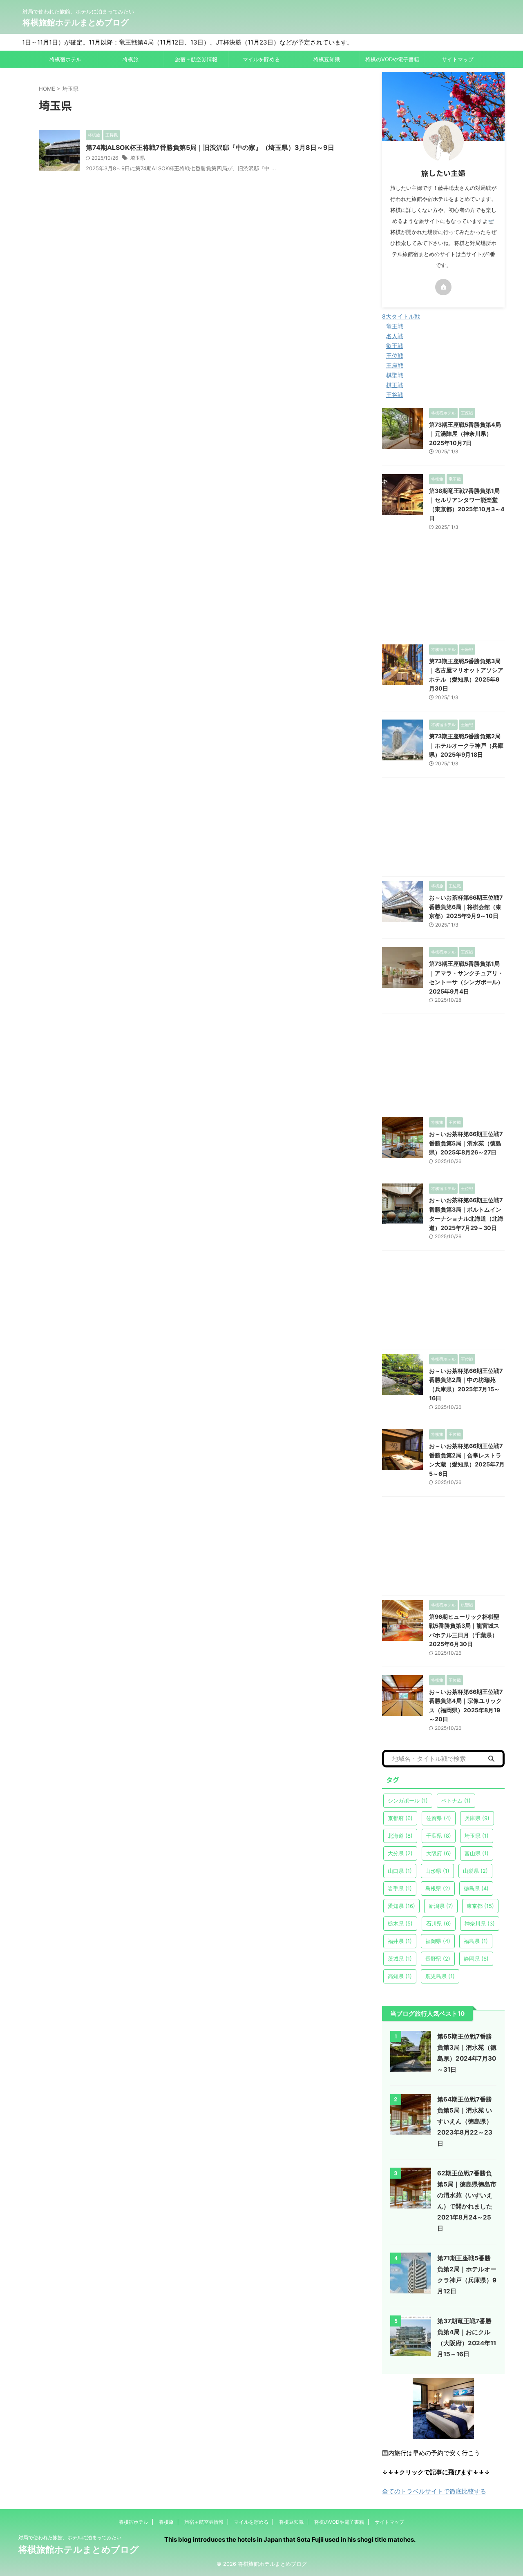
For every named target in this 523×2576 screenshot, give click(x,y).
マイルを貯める (261, 59)
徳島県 (476, 1888)
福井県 (400, 1941)
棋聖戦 (395, 375)
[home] (443, 287)
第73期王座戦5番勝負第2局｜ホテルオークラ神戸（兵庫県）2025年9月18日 (466, 745)
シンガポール (408, 1801)
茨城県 (400, 1959)
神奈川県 (480, 1923)
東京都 (480, 1906)
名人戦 (395, 336)
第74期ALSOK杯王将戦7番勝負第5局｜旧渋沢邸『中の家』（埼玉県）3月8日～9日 (210, 147)
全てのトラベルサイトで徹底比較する (434, 2491)
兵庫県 (477, 1818)
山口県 (400, 1871)
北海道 (400, 1836)
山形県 (437, 1871)
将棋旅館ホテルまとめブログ (76, 22)
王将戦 (395, 395)
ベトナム (456, 1801)
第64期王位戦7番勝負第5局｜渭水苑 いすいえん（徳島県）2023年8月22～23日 (465, 2121)
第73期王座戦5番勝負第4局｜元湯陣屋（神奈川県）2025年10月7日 (465, 434)
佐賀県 (439, 1818)
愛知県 (401, 1906)
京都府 (400, 1818)
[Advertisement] (443, 593)
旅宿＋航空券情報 (196, 59)
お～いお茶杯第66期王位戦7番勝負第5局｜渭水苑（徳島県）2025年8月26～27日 (466, 1143)
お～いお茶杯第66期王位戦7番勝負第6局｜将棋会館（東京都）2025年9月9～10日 (466, 907)
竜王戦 (395, 326)
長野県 (438, 1959)
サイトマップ (458, 59)
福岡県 (438, 1941)
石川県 (439, 1923)
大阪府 (439, 1853)
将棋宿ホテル (65, 59)
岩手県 (400, 1888)
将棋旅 (131, 59)
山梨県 (475, 1871)
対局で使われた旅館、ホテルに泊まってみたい (70, 2537)
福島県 (476, 1941)
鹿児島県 (440, 1976)
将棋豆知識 (327, 59)
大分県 (400, 1853)
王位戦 (395, 355)
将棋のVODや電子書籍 (392, 59)
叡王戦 (395, 346)
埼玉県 (138, 158)
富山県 (477, 1853)
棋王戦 (395, 385)
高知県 (400, 1976)
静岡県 (476, 1959)
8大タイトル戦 (401, 316)
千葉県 (439, 1836)
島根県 (438, 1888)
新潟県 (441, 1906)
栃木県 (400, 1923)
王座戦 (395, 365)
